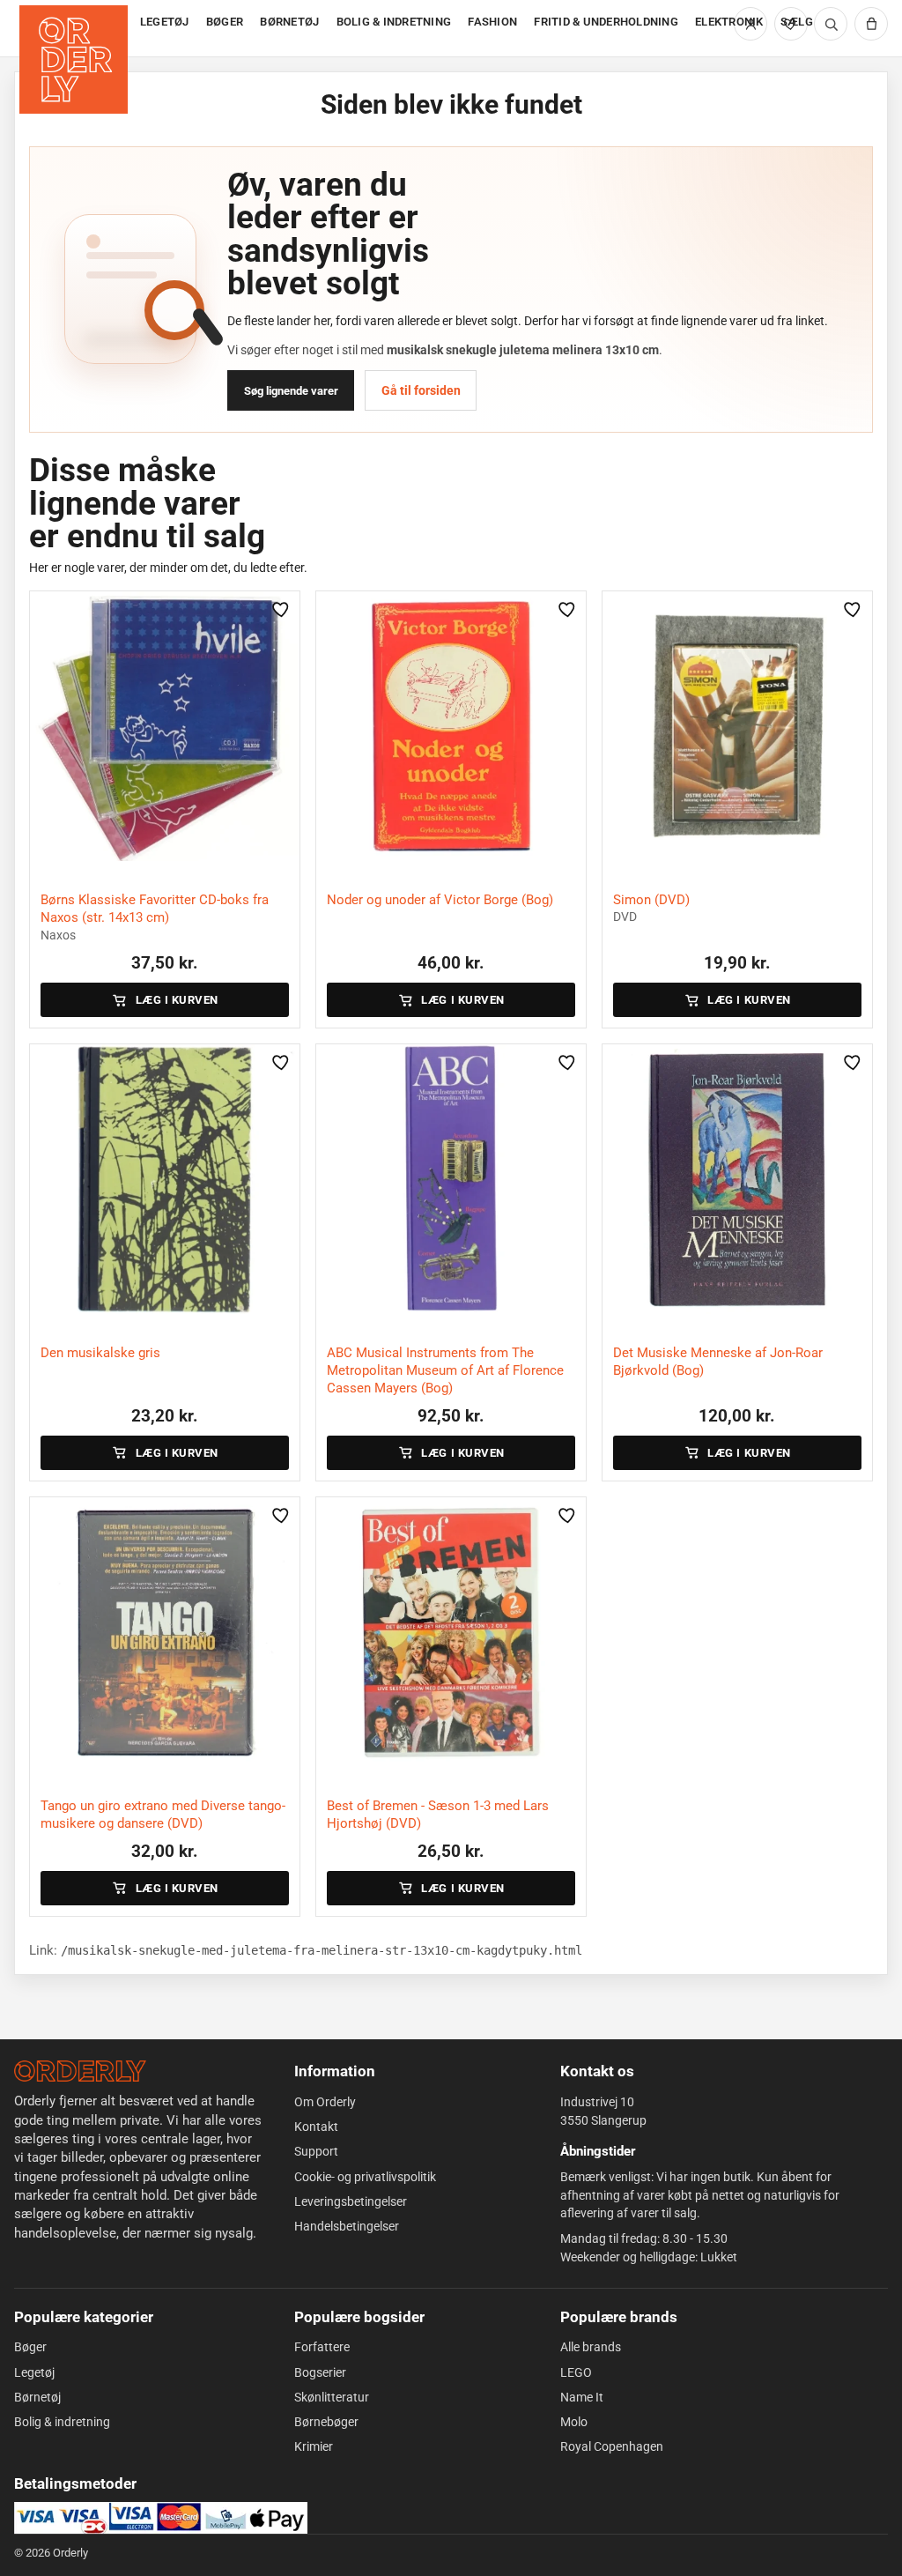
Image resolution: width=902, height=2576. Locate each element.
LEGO (576, 2372)
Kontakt (316, 2127)
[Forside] (75, 29)
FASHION (492, 22)
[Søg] (831, 24)
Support (316, 2151)
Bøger (30, 2347)
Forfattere (322, 2347)
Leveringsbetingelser (351, 2201)
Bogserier (320, 2372)
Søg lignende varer (291, 391)
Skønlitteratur (332, 2397)
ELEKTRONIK (729, 22)
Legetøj (34, 2372)
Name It (582, 2397)
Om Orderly (325, 2102)
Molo (574, 2422)
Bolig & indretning (62, 2422)
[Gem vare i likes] (281, 610)
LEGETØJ (165, 22)
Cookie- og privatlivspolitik (365, 2177)
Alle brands (591, 2347)
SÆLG (797, 22)
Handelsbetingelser (347, 2226)
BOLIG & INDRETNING (394, 22)
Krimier (314, 2446)
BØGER (225, 22)
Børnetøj (37, 2397)
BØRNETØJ (289, 22)
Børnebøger (326, 2422)
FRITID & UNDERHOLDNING (606, 22)
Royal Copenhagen (612, 2446)
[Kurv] (871, 24)
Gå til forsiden (421, 390)
